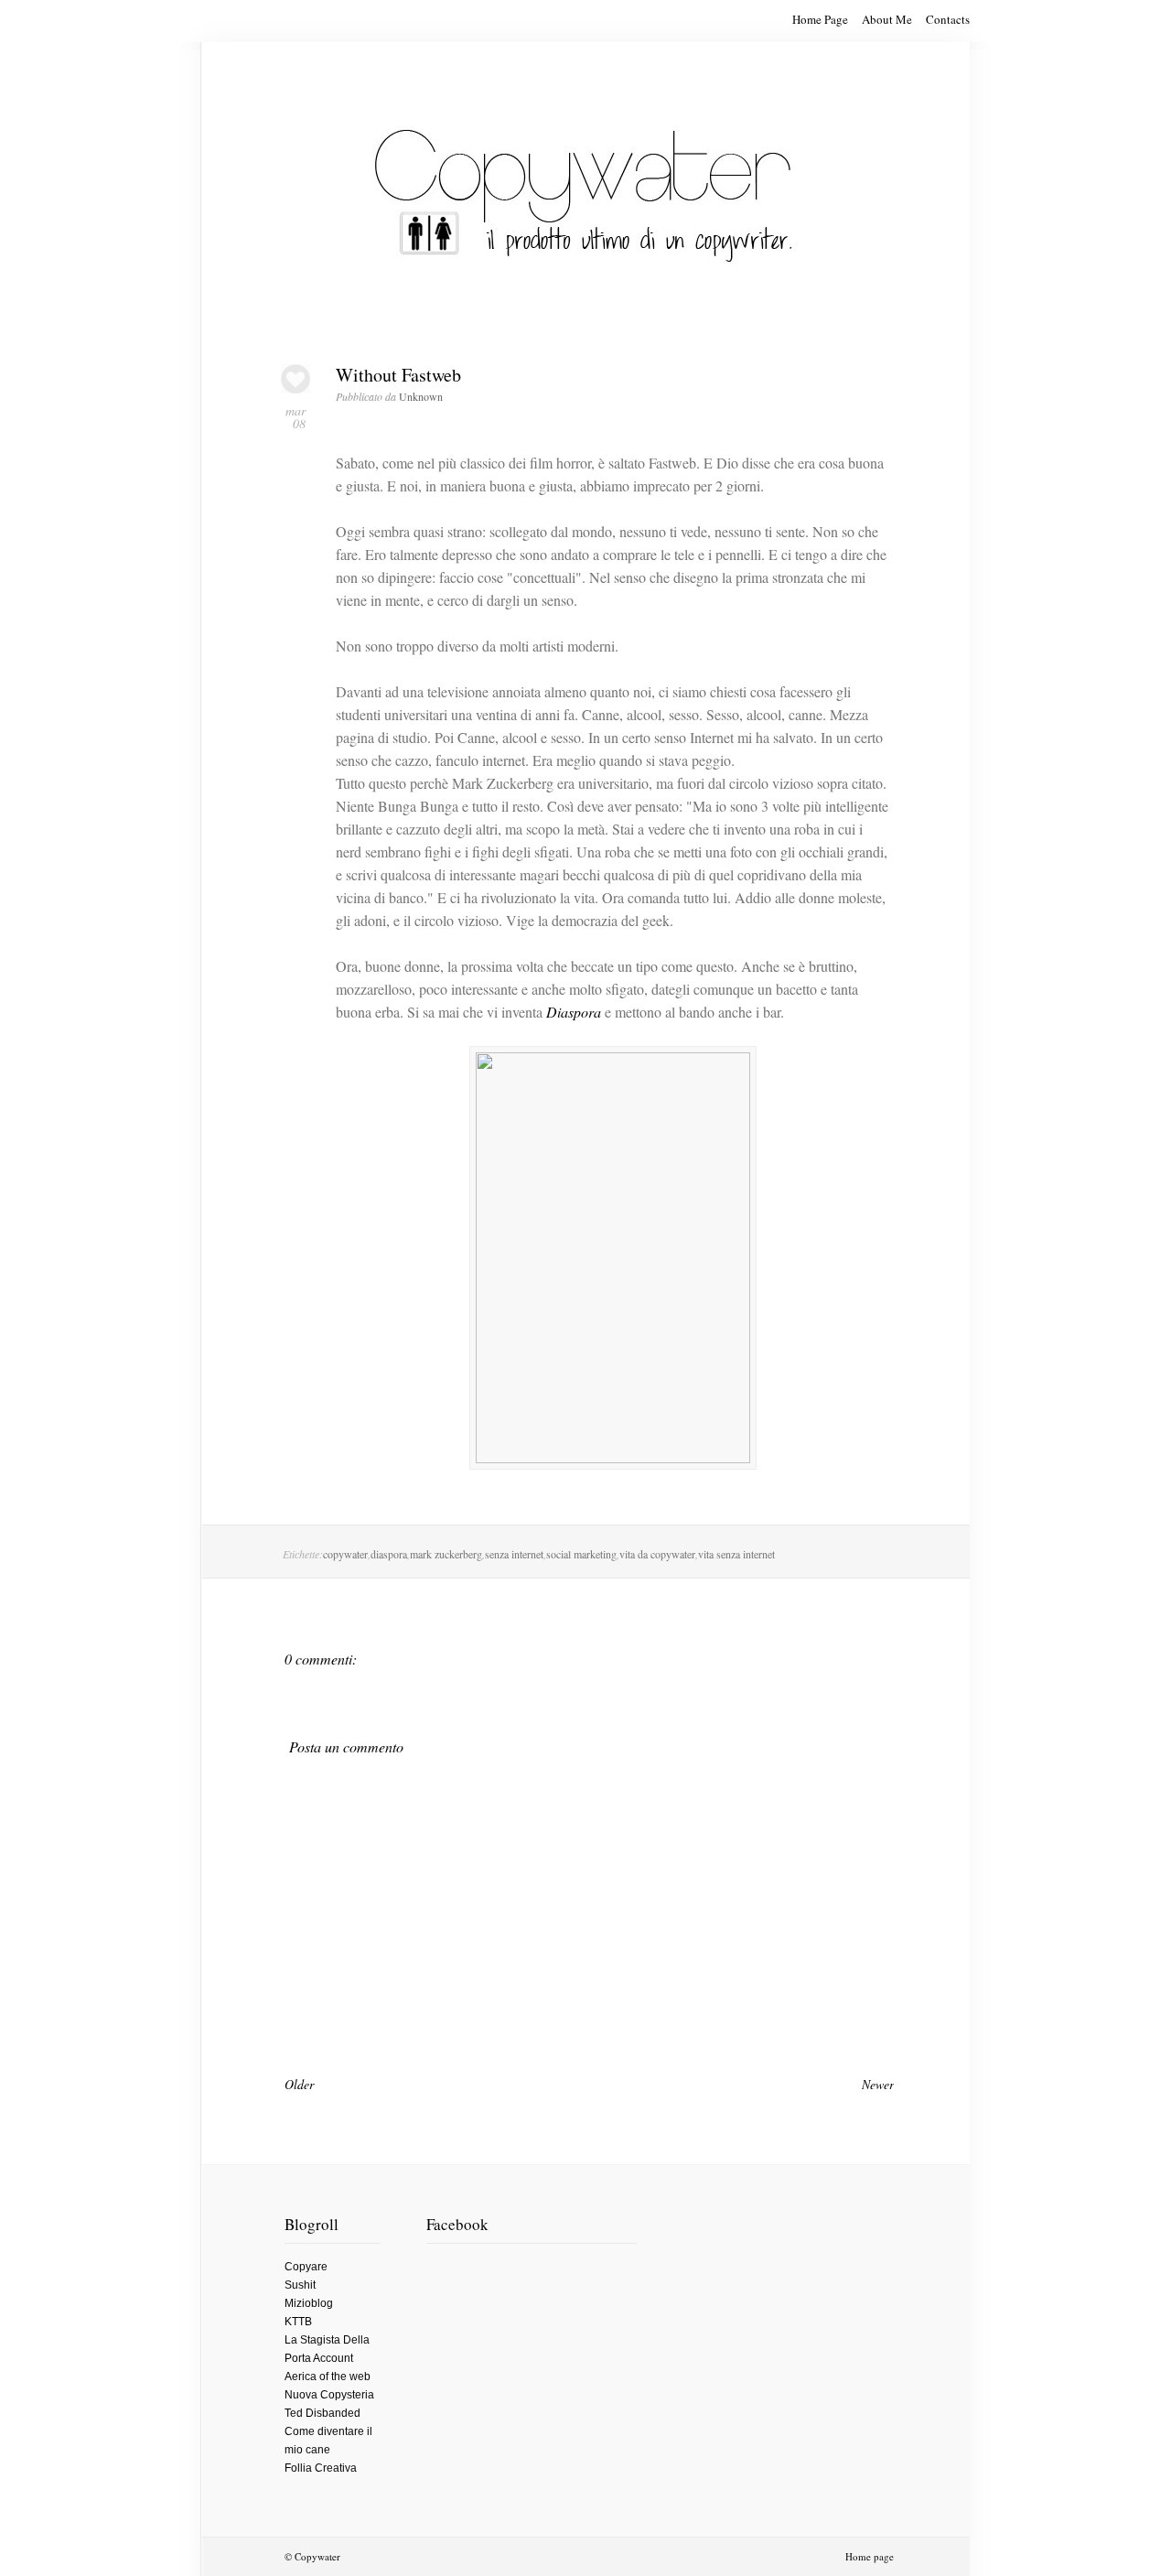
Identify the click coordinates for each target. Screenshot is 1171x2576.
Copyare (306, 2267)
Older (299, 2084)
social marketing (581, 1554)
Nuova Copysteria (329, 2395)
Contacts (948, 19)
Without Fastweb (398, 375)
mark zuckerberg (446, 1554)
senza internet (514, 1554)
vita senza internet (736, 1554)
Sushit (300, 2285)
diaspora (389, 1554)
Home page (870, 2556)
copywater (345, 1554)
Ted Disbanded (322, 2413)
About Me (887, 19)
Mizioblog (309, 2303)
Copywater (317, 2556)
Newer (878, 2084)
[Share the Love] (295, 388)
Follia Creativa (321, 2468)
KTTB (298, 2322)
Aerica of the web (328, 2377)
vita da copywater (657, 1554)
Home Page (820, 19)
